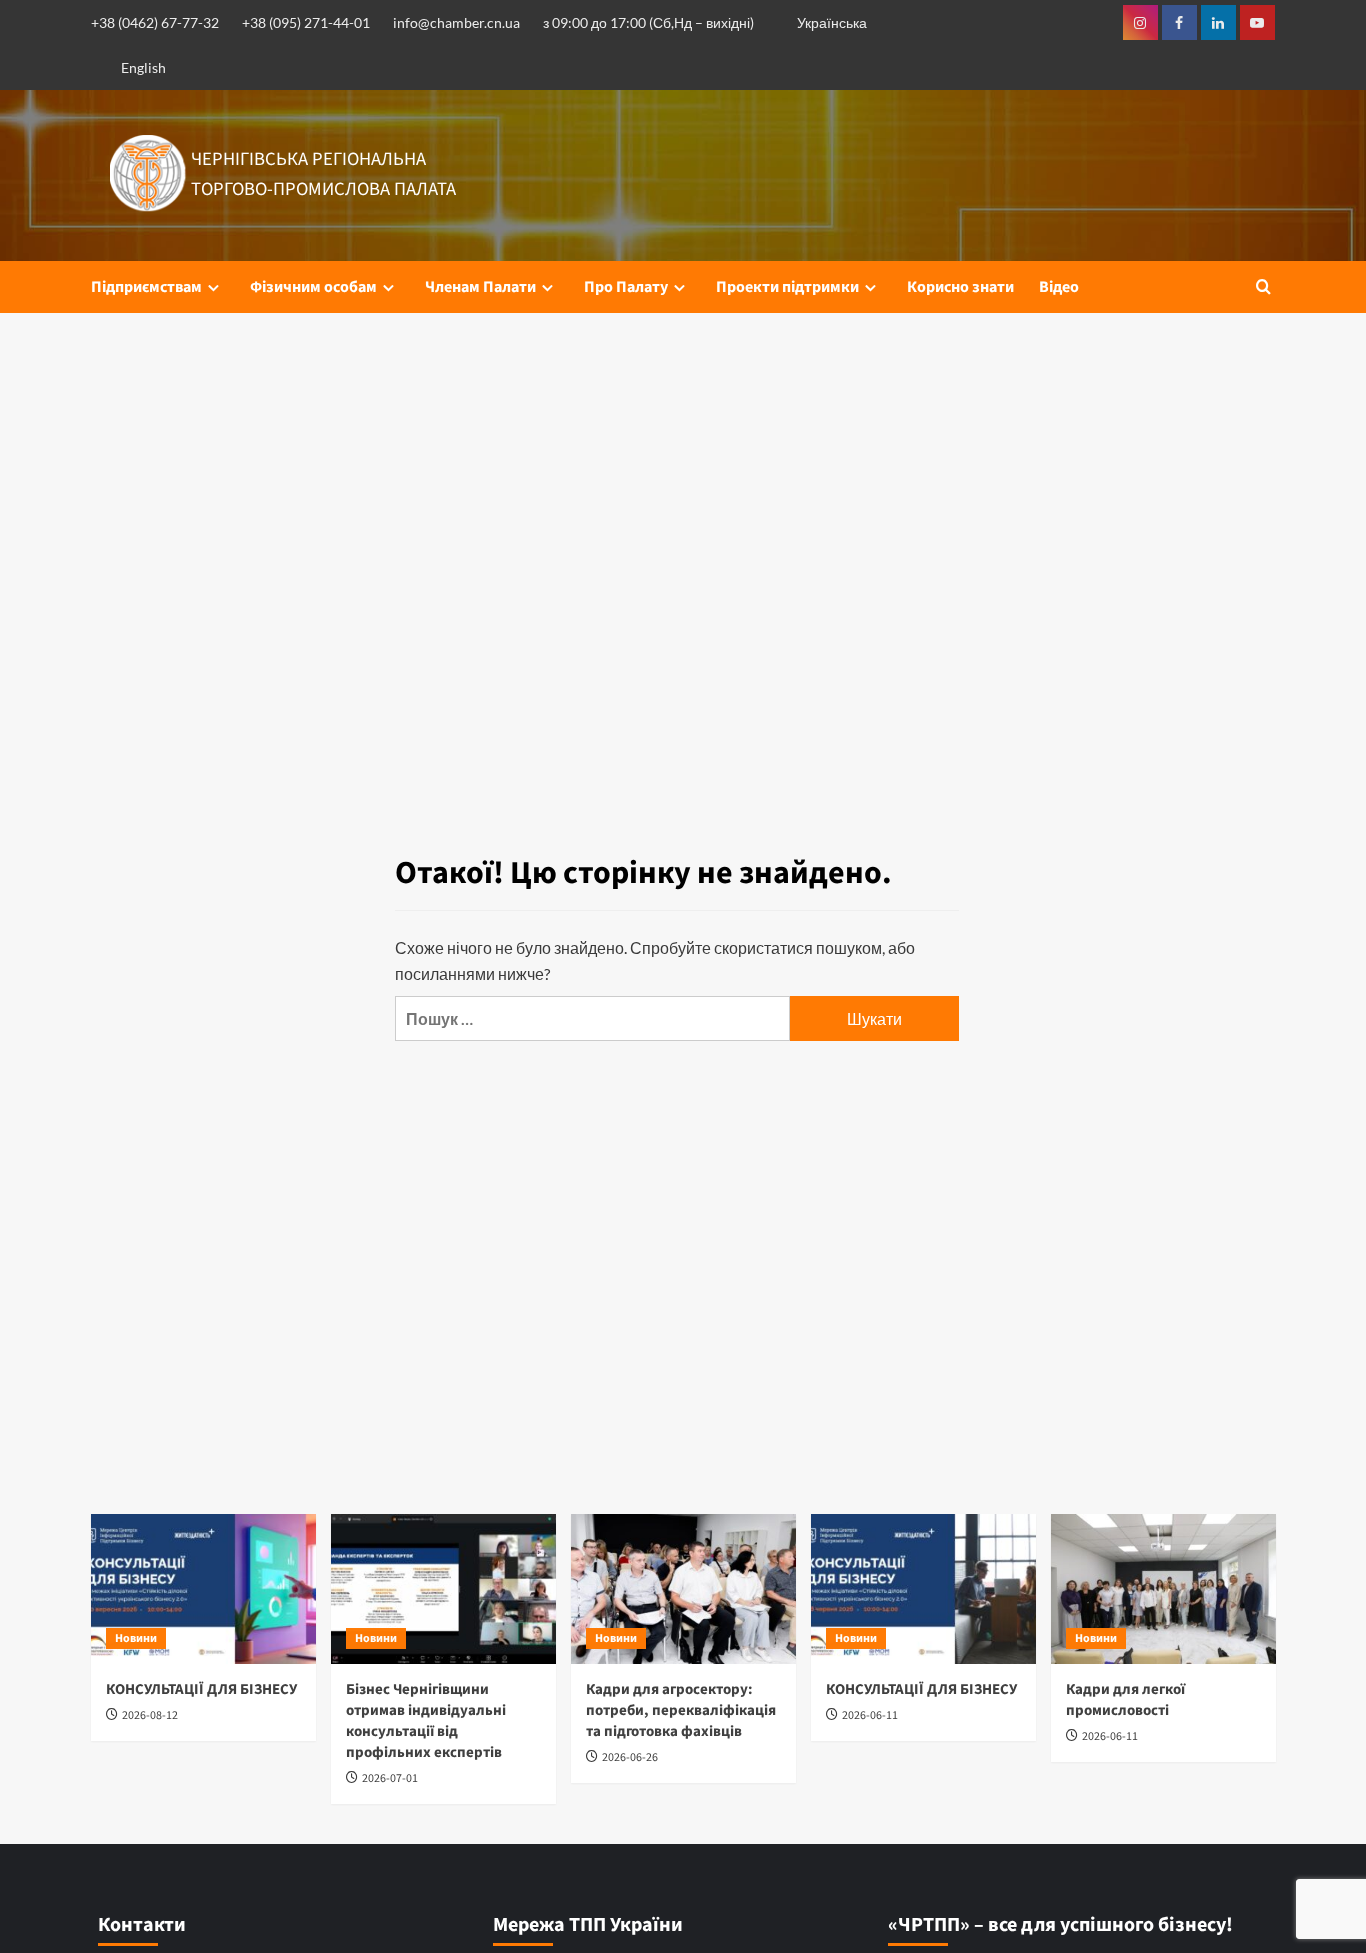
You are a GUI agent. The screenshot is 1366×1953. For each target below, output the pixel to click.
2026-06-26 (630, 1757)
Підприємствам (146, 287)
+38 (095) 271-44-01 (306, 22)
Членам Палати (480, 287)
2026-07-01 (390, 1778)
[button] (1263, 286)
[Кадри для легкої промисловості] (1163, 1589)
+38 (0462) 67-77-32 (155, 22)
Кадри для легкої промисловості (1125, 1700)
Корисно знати (960, 287)
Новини (136, 1638)
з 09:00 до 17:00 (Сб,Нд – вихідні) (648, 22)
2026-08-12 (150, 1715)
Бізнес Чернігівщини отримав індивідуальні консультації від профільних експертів (426, 1721)
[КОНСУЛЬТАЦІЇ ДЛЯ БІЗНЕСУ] (203, 1589)
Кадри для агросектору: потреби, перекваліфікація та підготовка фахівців (681, 1710)
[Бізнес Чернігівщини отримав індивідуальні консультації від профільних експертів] (443, 1589)
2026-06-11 (870, 1715)
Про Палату (626, 287)
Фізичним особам (313, 287)
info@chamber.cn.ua (456, 22)
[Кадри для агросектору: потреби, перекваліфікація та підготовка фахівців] (683, 1589)
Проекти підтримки (787, 287)
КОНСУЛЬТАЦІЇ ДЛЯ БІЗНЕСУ (201, 1689)
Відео (1059, 287)
